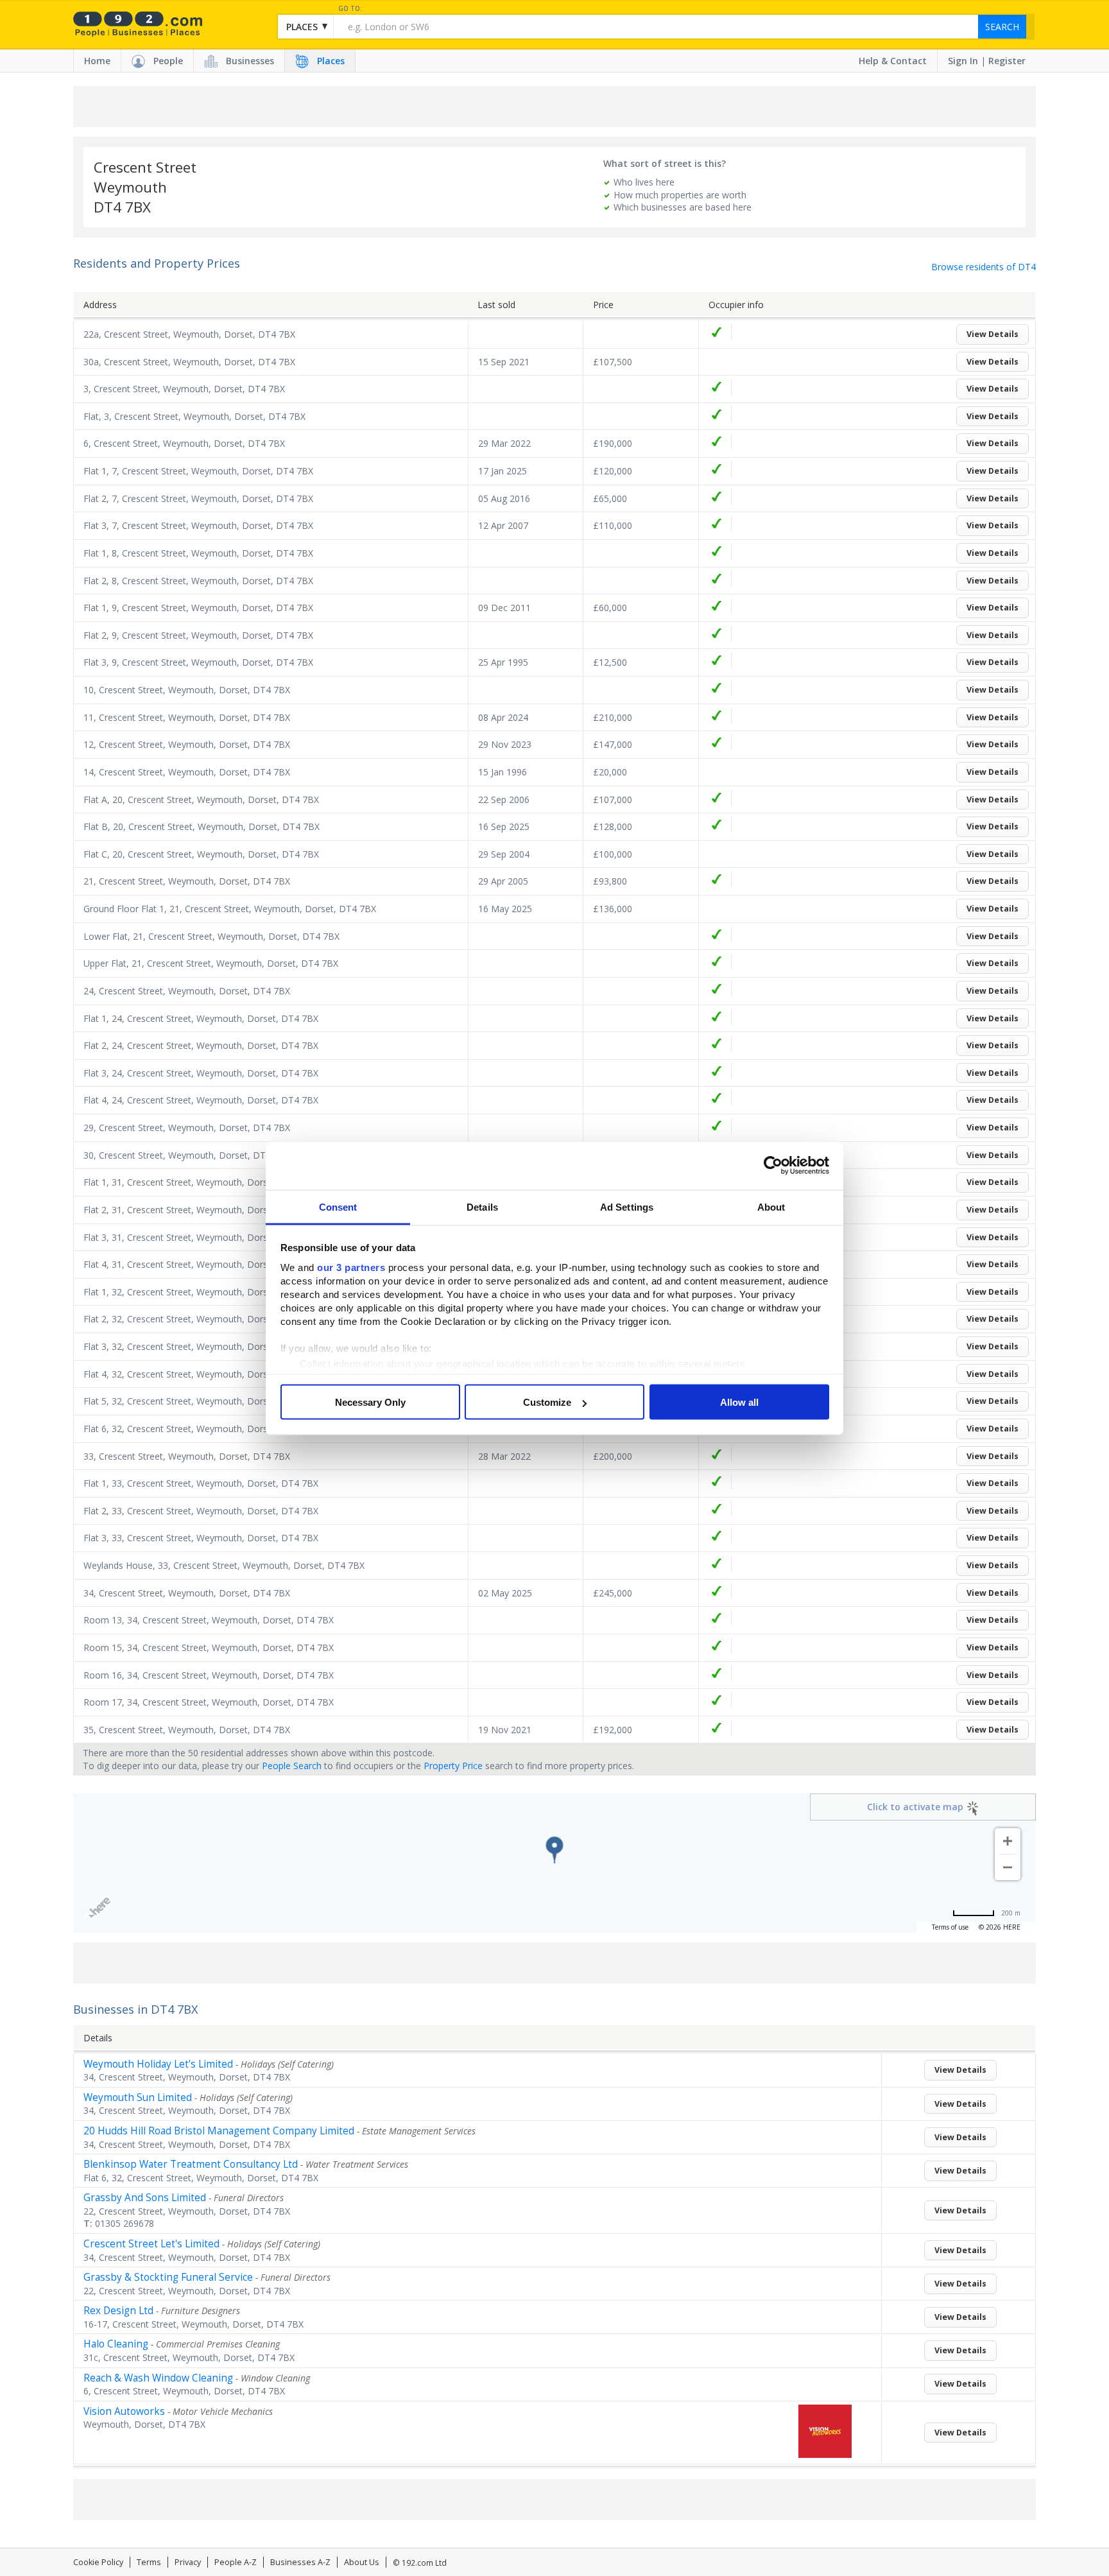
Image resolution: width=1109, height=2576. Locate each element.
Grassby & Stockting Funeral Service (168, 2277)
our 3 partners (351, 1267)
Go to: (350, 9)
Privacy (188, 2562)
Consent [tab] (338, 1206)
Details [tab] (482, 1206)
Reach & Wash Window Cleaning (158, 2378)
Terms (149, 2562)
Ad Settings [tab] (627, 1206)
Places (331, 61)
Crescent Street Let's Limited (151, 2244)
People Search (292, 1766)
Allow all (739, 1402)
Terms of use (950, 1927)
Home (97, 61)
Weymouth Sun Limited (138, 2097)
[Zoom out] (1008, 1867)
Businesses (250, 61)
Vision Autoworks (124, 2411)
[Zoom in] (1008, 1841)
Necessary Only (370, 1402)
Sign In (963, 61)
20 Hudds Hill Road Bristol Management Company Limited (219, 2131)
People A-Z (236, 2562)
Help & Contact (893, 61)
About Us (362, 2562)
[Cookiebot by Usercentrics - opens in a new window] (773, 1166)
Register (1007, 61)
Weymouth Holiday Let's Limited (158, 2064)
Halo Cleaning (116, 2344)
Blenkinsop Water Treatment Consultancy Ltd (191, 2164)
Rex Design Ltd (118, 2311)
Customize (547, 1402)
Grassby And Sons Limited (145, 2198)
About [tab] (771, 1206)
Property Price (453, 1766)
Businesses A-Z (300, 2562)
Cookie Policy (98, 2562)
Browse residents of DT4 (984, 267)
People (168, 61)
